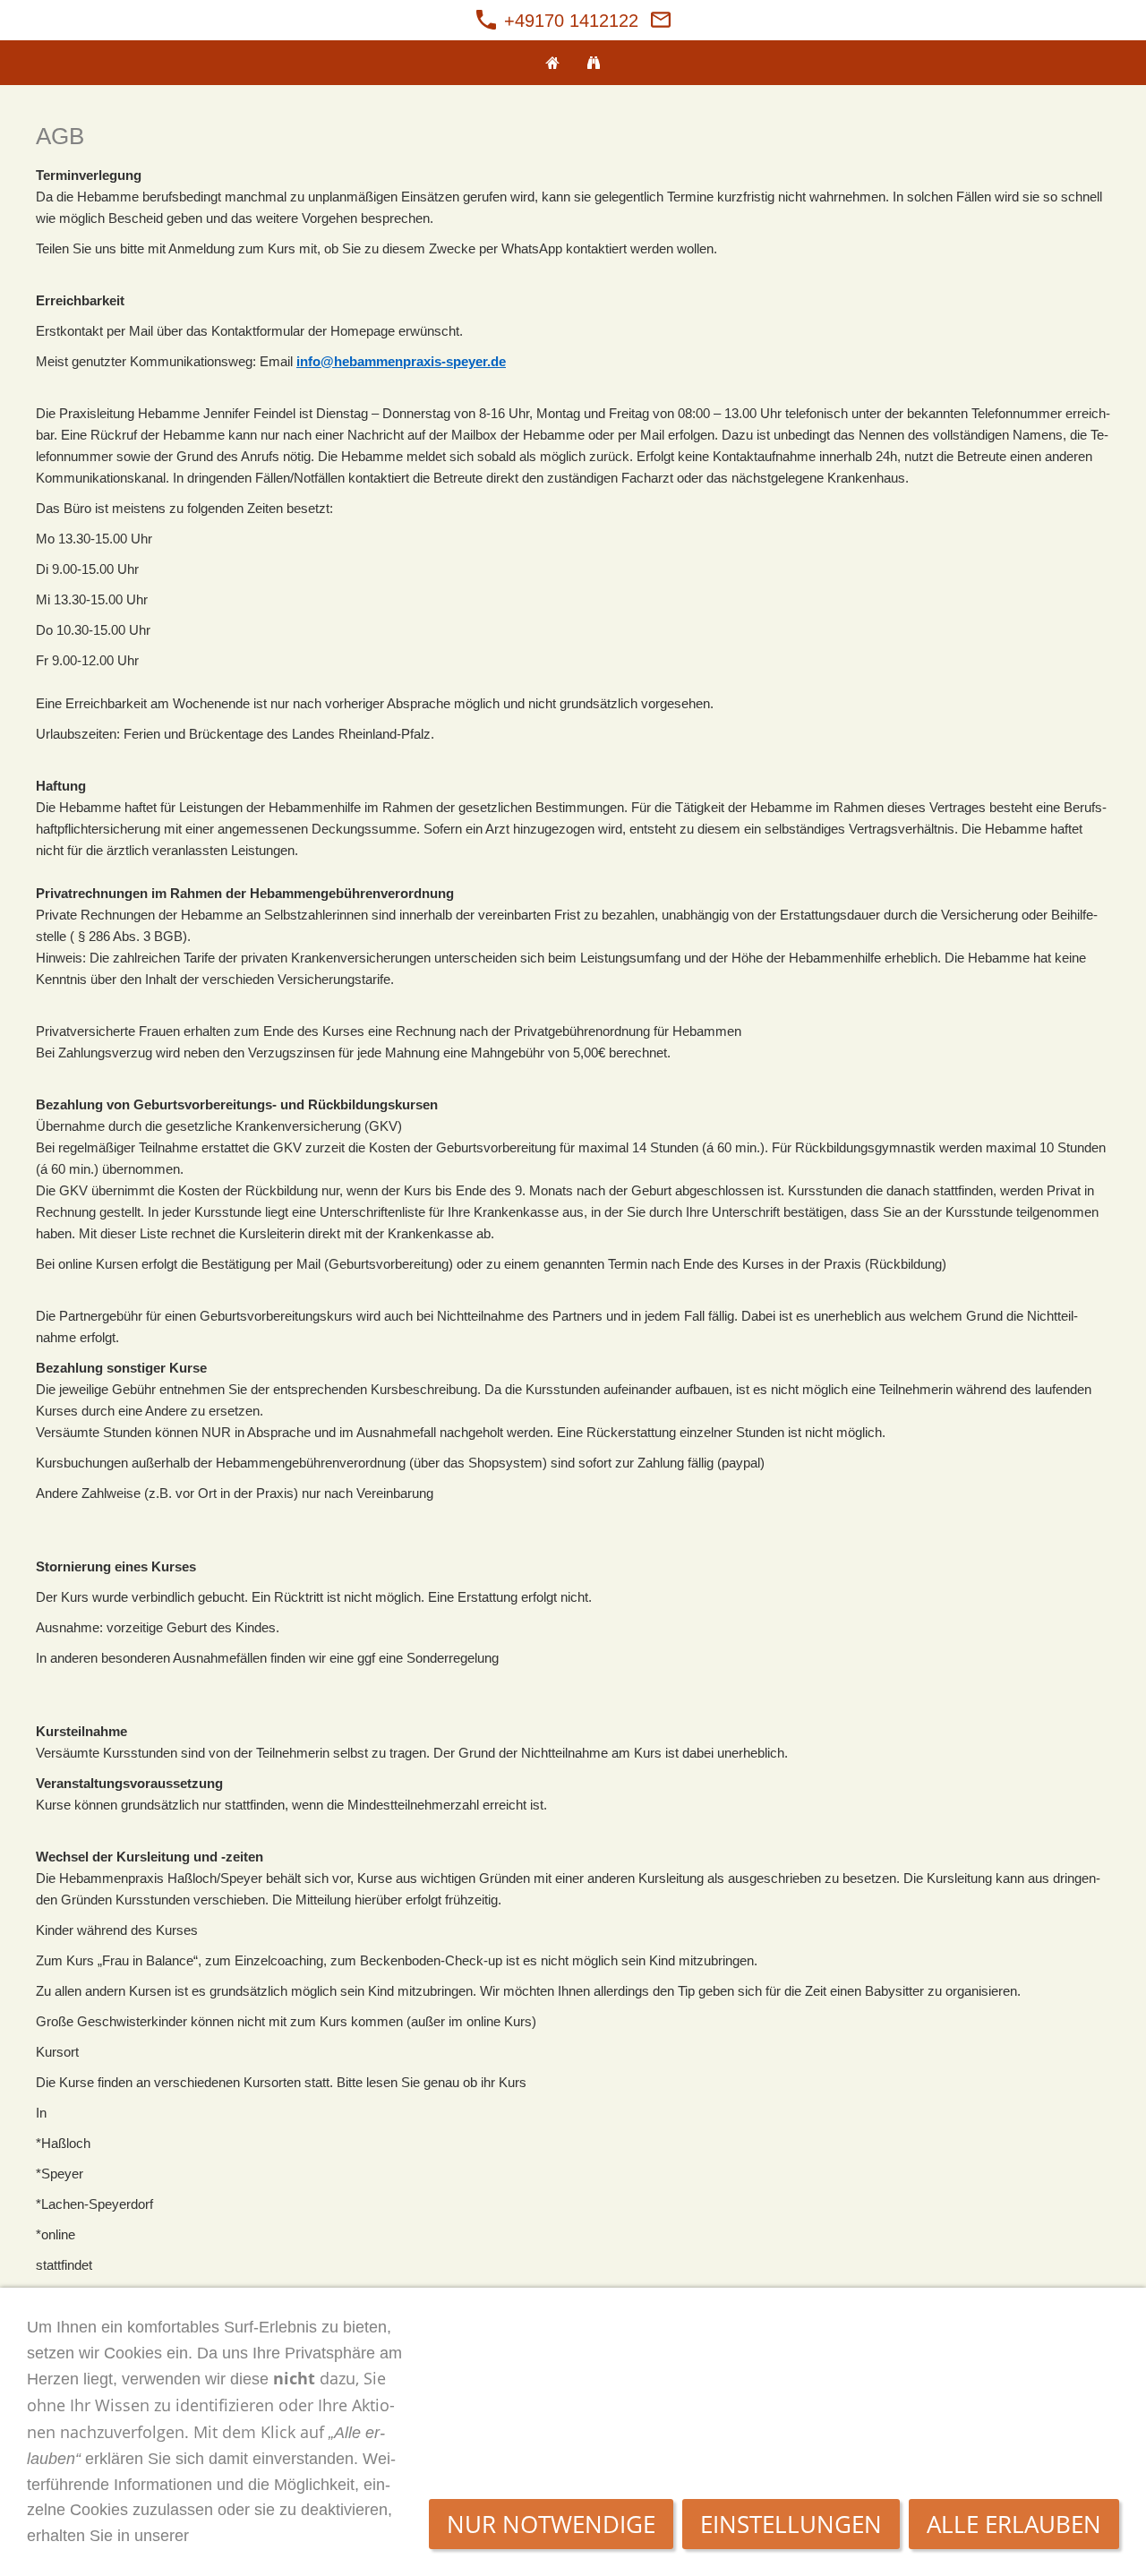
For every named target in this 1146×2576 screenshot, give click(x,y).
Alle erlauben (1014, 2524)
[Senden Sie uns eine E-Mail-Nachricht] (661, 21)
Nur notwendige (551, 2524)
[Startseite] (552, 63)
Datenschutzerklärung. (280, 2536)
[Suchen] (594, 63)
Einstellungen (791, 2524)
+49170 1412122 (569, 21)
